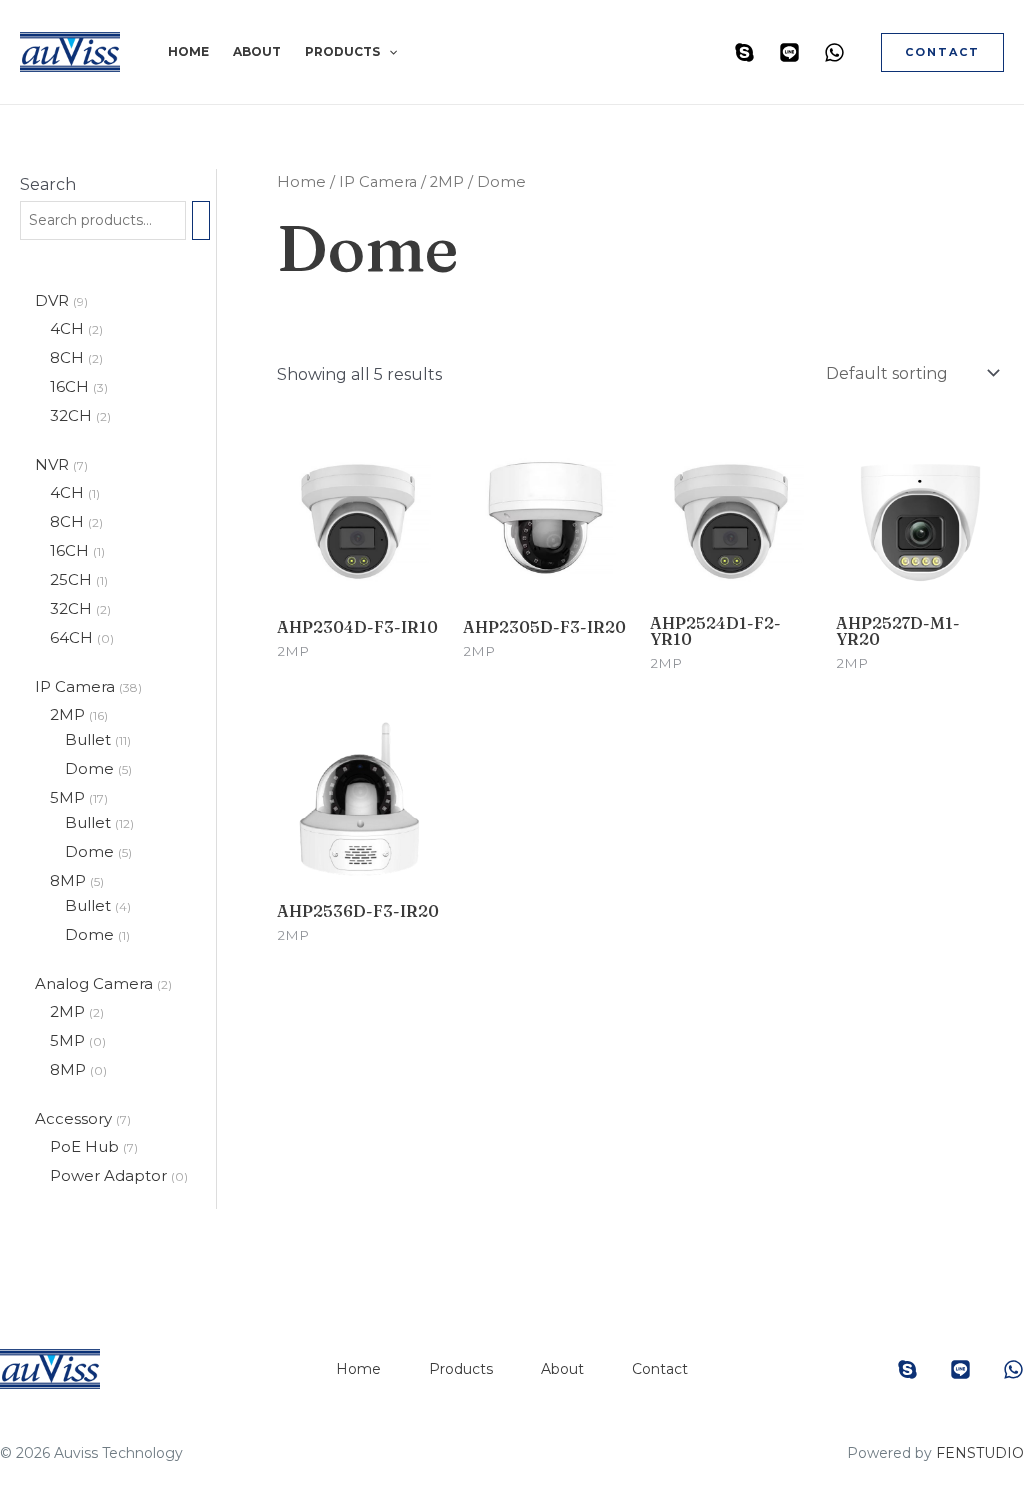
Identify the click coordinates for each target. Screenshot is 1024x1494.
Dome (91, 768)
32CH (73, 415)
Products (342, 51)
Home (188, 51)
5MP (69, 797)
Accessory (75, 1118)
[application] (388, 52)
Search (48, 184)
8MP (70, 880)
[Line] (789, 52)
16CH (71, 386)
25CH (73, 579)
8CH (69, 357)
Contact (660, 1369)
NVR (54, 464)
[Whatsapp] (834, 52)
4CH (69, 328)
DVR (54, 300)
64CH (73, 637)
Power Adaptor (110, 1175)
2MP (69, 714)
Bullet (90, 739)
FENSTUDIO (980, 1453)
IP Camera (77, 686)
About (257, 51)
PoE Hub (86, 1146)
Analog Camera (96, 983)
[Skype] (744, 52)
